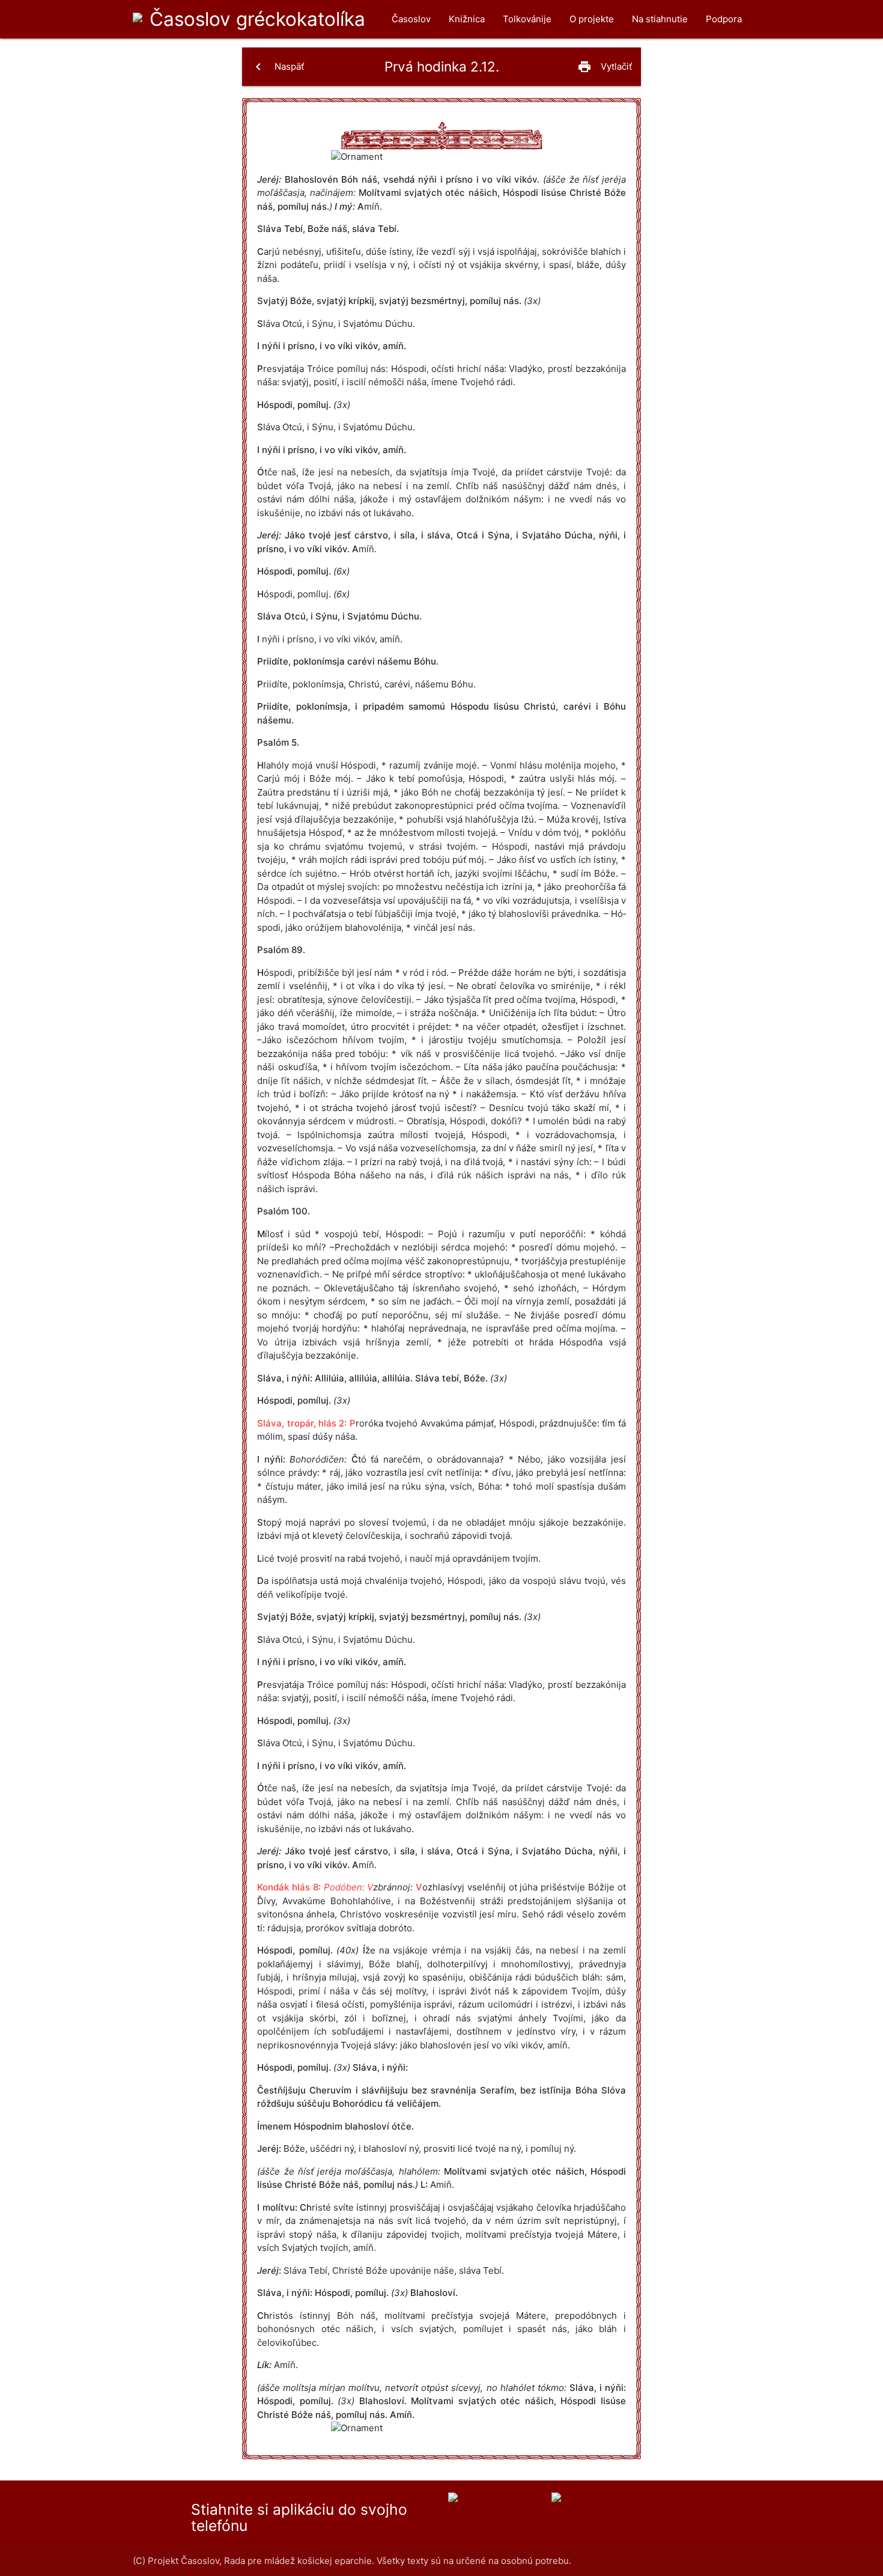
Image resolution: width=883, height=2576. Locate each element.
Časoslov (257, 19)
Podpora (724, 19)
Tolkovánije (527, 19)
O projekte (592, 19)
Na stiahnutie (660, 19)
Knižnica (467, 19)
